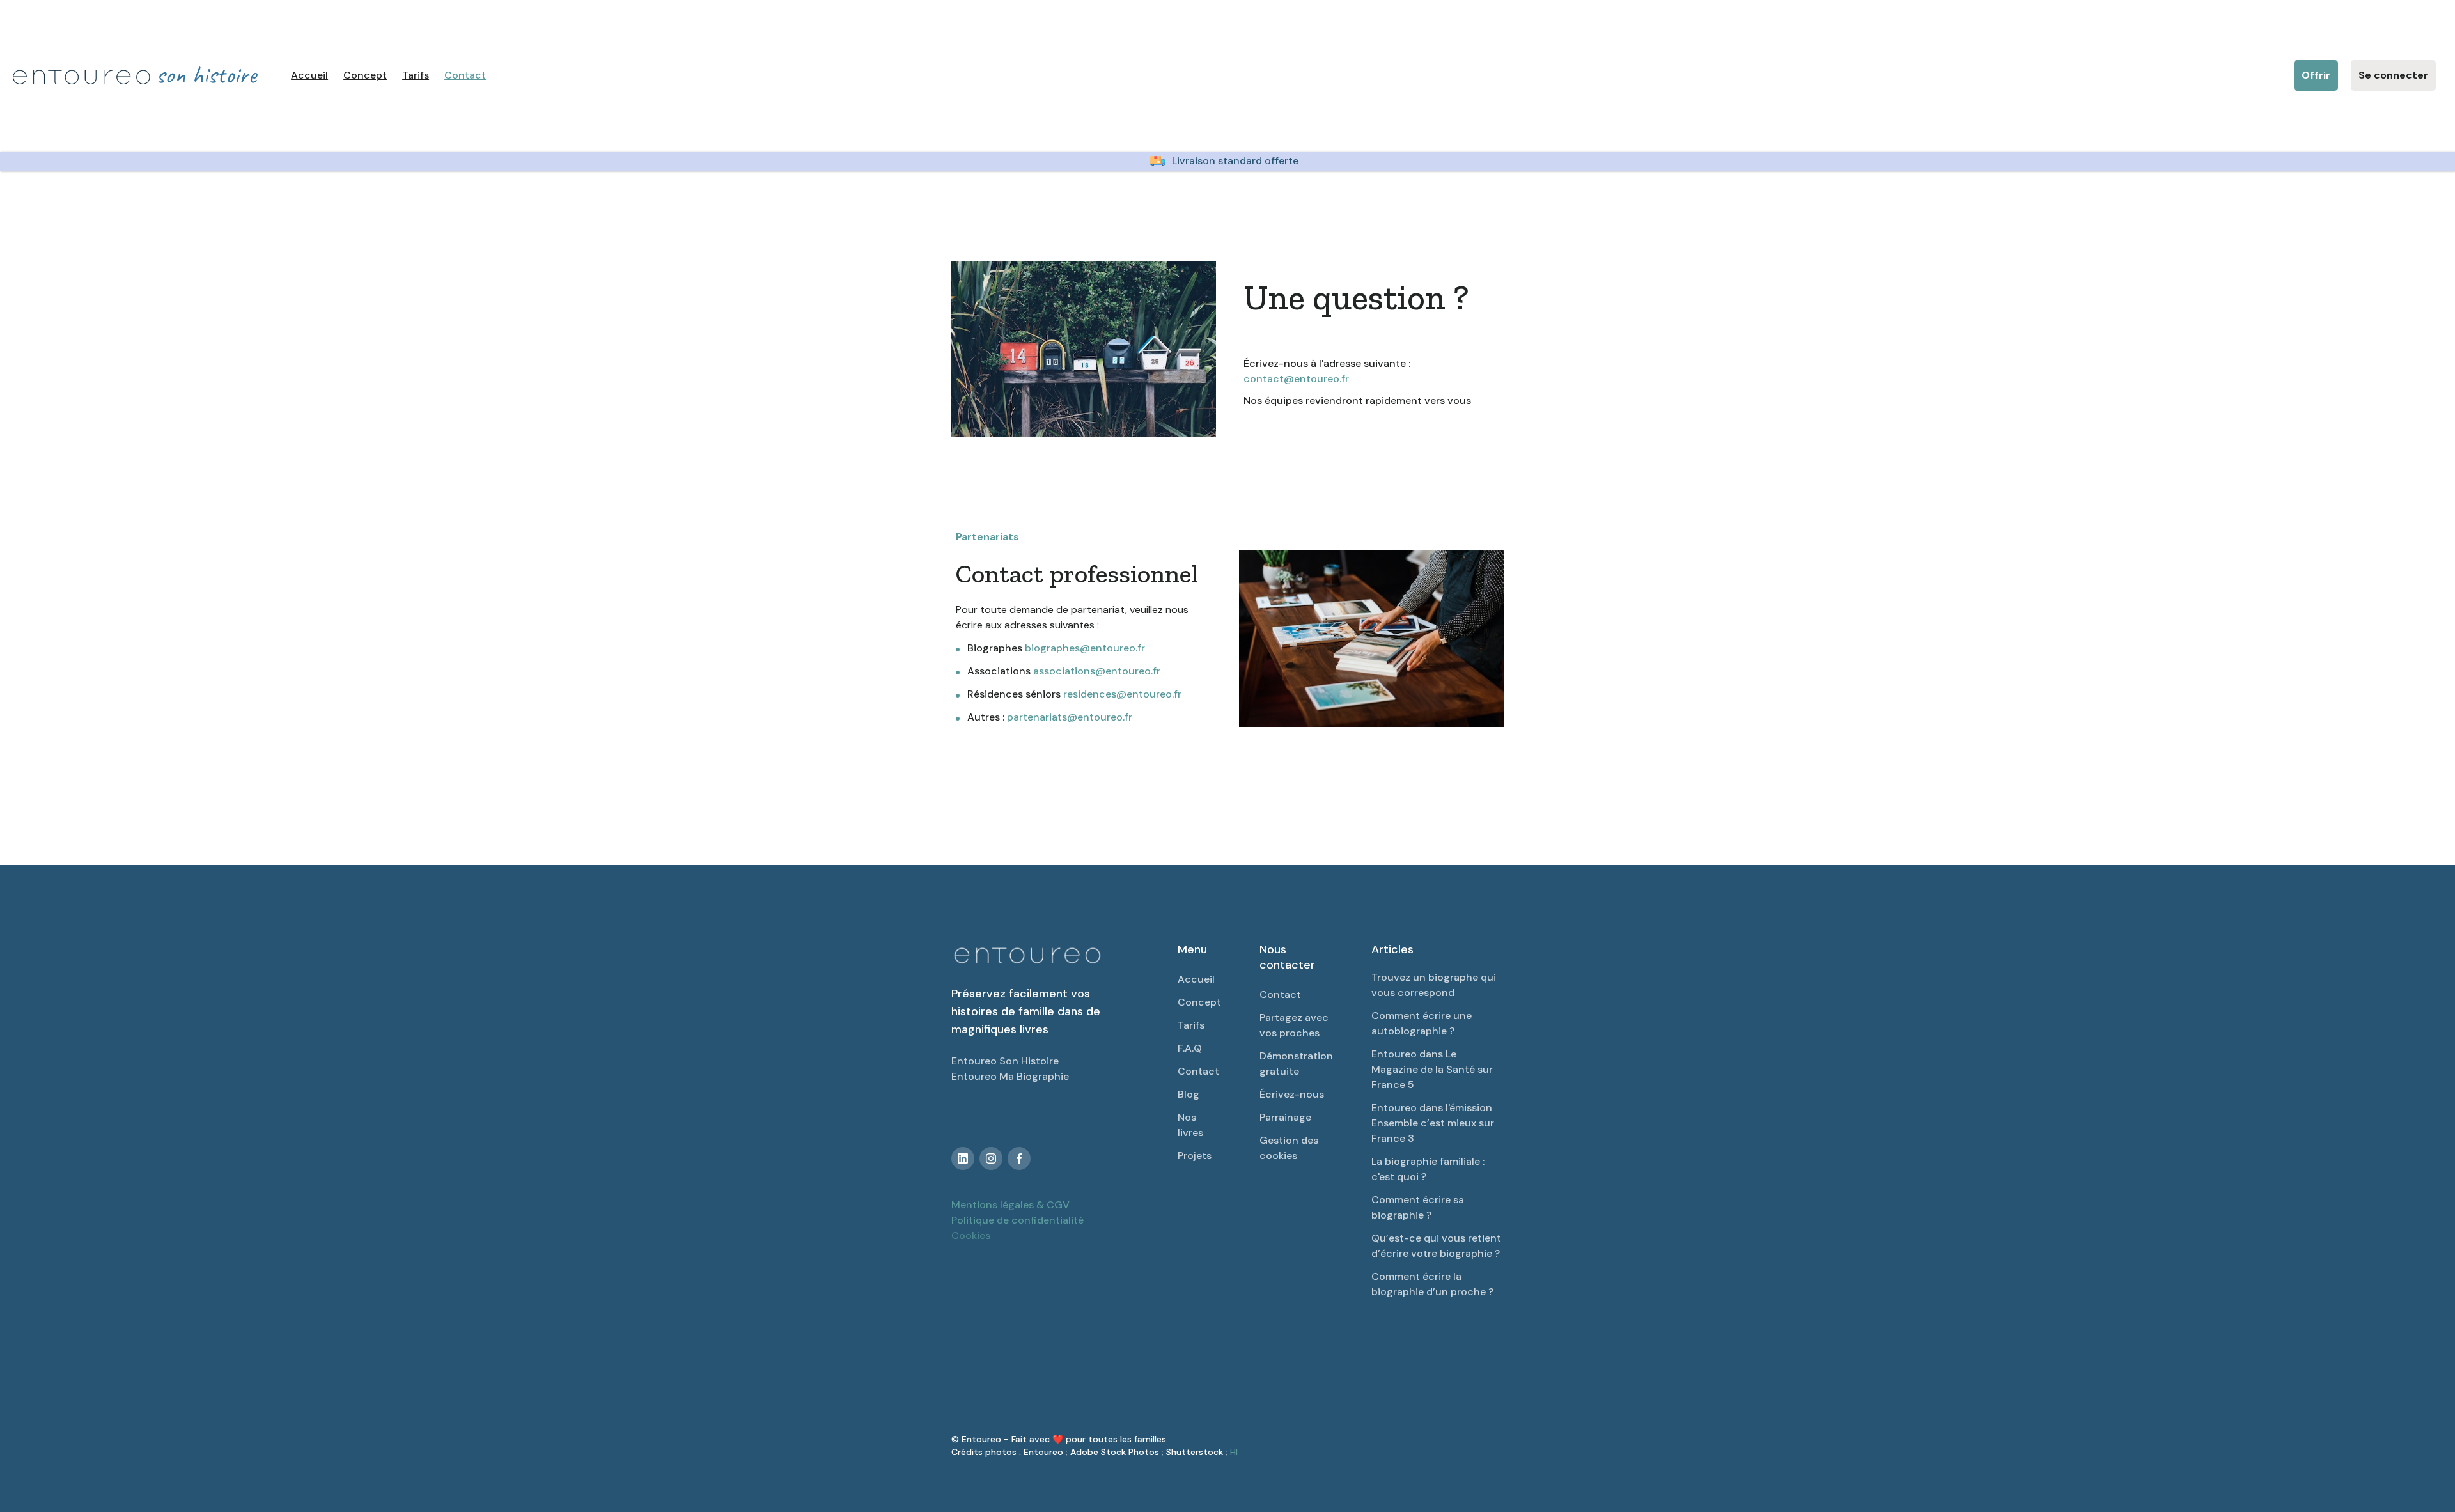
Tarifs (416, 75)
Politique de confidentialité (1017, 1220)
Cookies (971, 1235)
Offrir (2316, 75)
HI (1234, 1452)
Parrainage (1285, 1117)
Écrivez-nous (1292, 1094)
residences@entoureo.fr (1122, 694)
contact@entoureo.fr (1296, 379)
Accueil (309, 75)
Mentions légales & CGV (1010, 1205)
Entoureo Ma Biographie (1010, 1076)
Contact (465, 75)
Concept (365, 75)
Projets (1195, 1156)
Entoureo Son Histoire (1005, 1061)
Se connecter (2393, 75)
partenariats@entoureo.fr (1070, 717)
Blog (1189, 1094)
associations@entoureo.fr (1097, 671)
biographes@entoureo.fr (1085, 648)
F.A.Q (1190, 1048)
